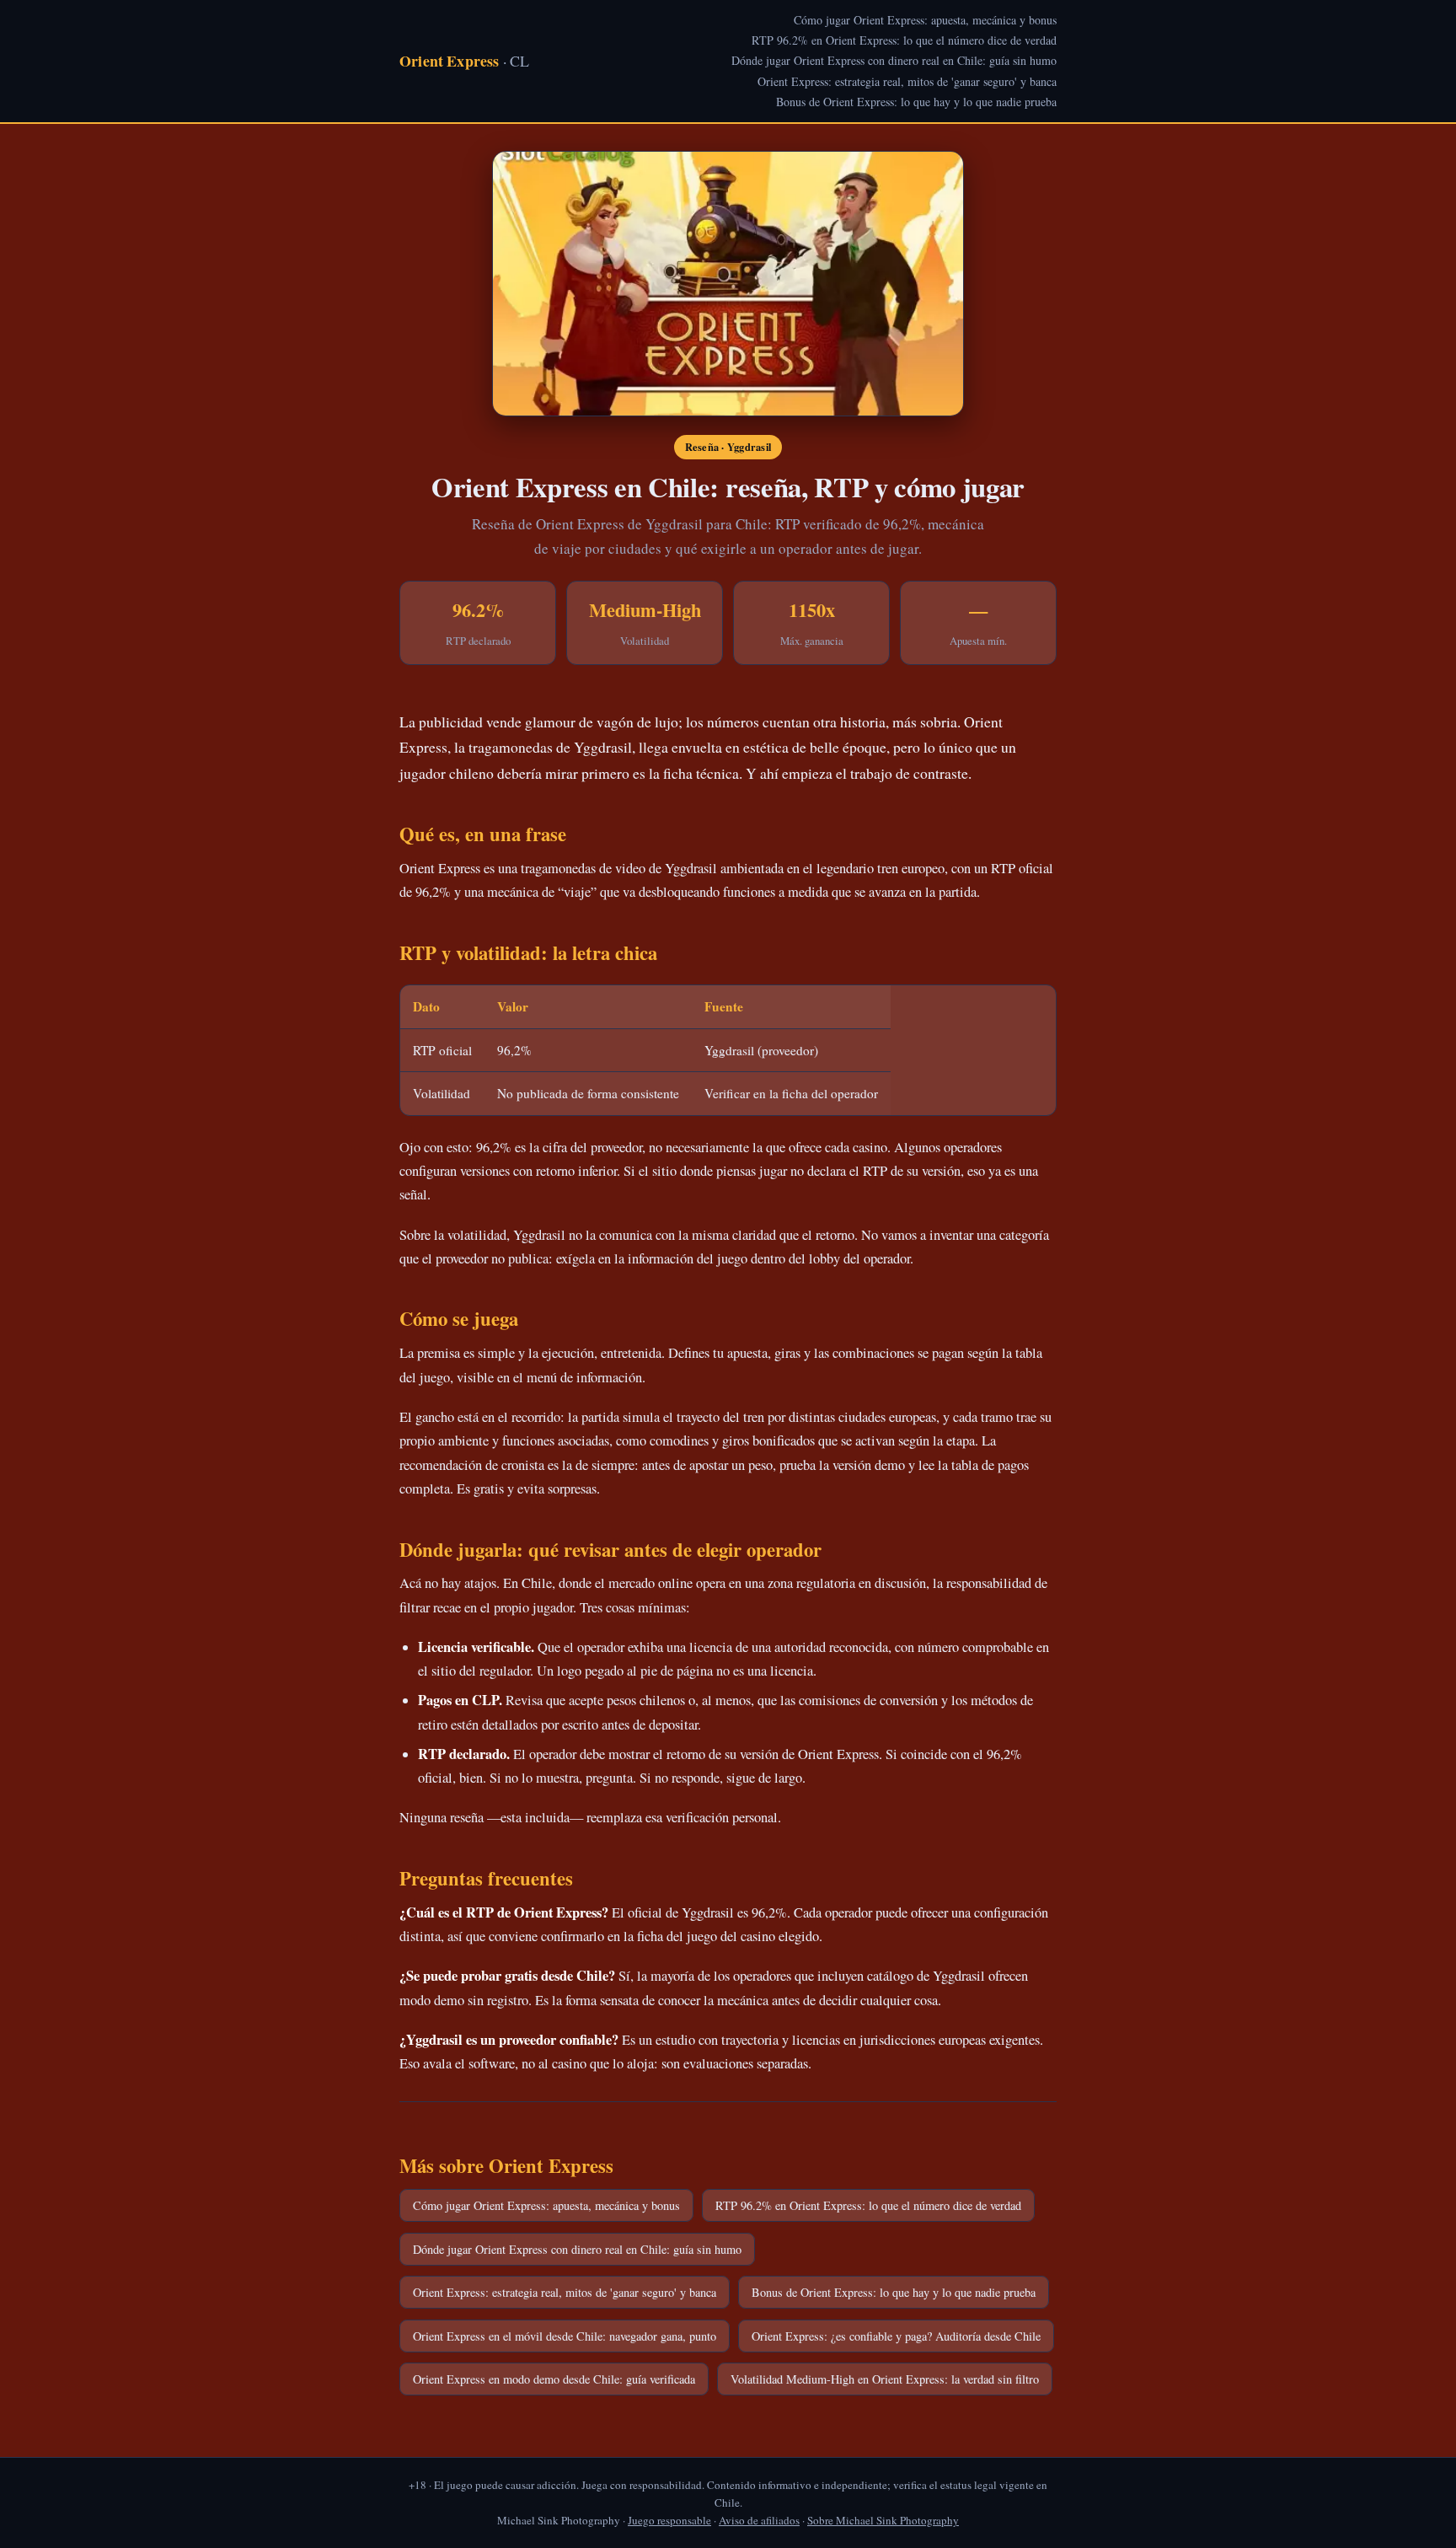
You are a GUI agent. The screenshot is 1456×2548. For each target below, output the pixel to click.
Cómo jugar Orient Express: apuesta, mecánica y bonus (925, 20)
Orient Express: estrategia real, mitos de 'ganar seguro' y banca (907, 81)
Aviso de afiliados (759, 2520)
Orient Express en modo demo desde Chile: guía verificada (554, 2379)
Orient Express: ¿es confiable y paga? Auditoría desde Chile (896, 2336)
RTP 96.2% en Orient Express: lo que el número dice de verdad (904, 40)
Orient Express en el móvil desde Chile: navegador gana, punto (565, 2336)
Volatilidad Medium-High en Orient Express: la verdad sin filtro (885, 2379)
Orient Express (464, 61)
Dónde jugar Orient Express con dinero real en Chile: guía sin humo (894, 60)
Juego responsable (669, 2520)
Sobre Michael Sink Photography (883, 2520)
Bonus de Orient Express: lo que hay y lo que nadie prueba (916, 102)
